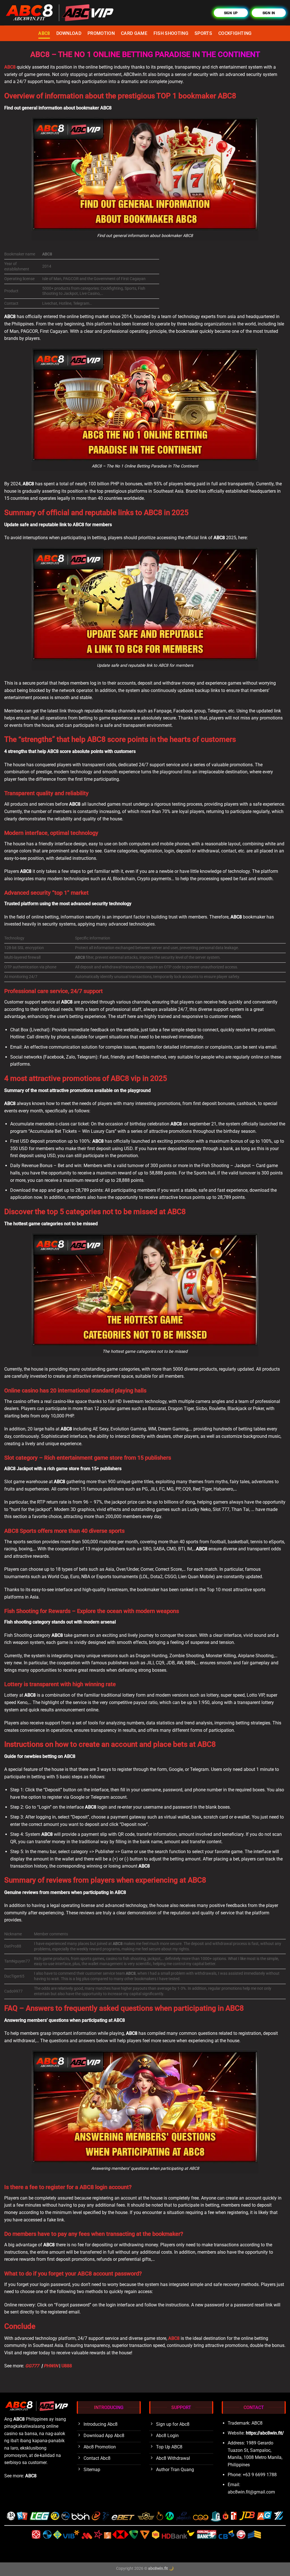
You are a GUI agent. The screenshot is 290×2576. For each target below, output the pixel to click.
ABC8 (44, 33)
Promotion (101, 33)
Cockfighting (235, 33)
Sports (203, 33)
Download (69, 33)
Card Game (134, 33)
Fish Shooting (171, 33)
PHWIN (51, 2366)
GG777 (33, 2366)
